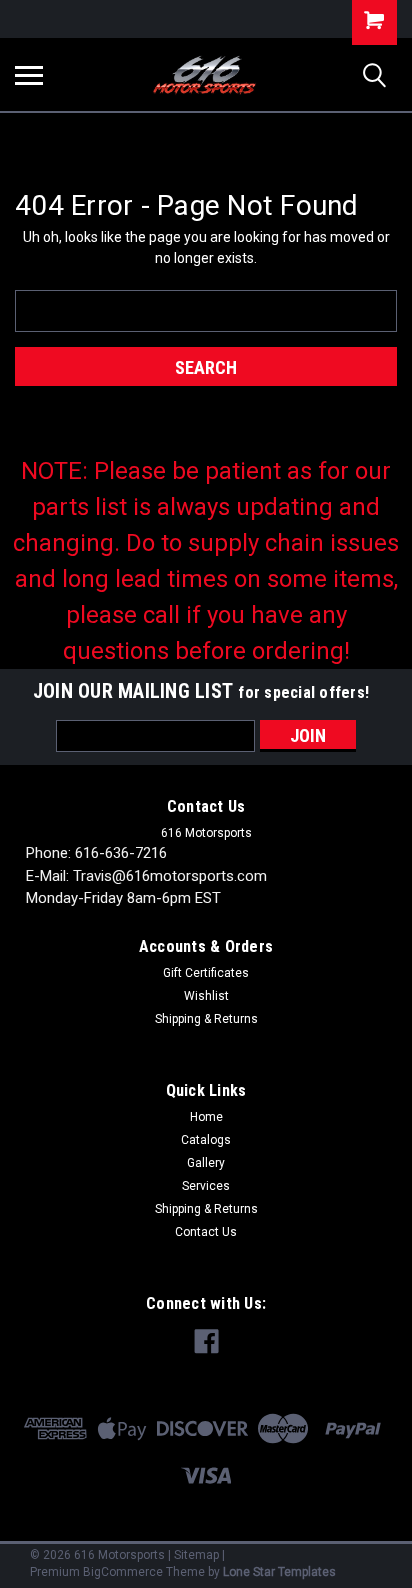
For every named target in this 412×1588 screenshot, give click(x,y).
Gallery (206, 1163)
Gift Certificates (206, 973)
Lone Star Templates (279, 1572)
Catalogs (206, 1140)
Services (206, 1186)
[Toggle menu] (29, 75)
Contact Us (206, 1232)
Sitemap (196, 1555)
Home (206, 1117)
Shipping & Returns (206, 1019)
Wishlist (206, 996)
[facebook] (206, 1341)
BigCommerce (123, 1572)
